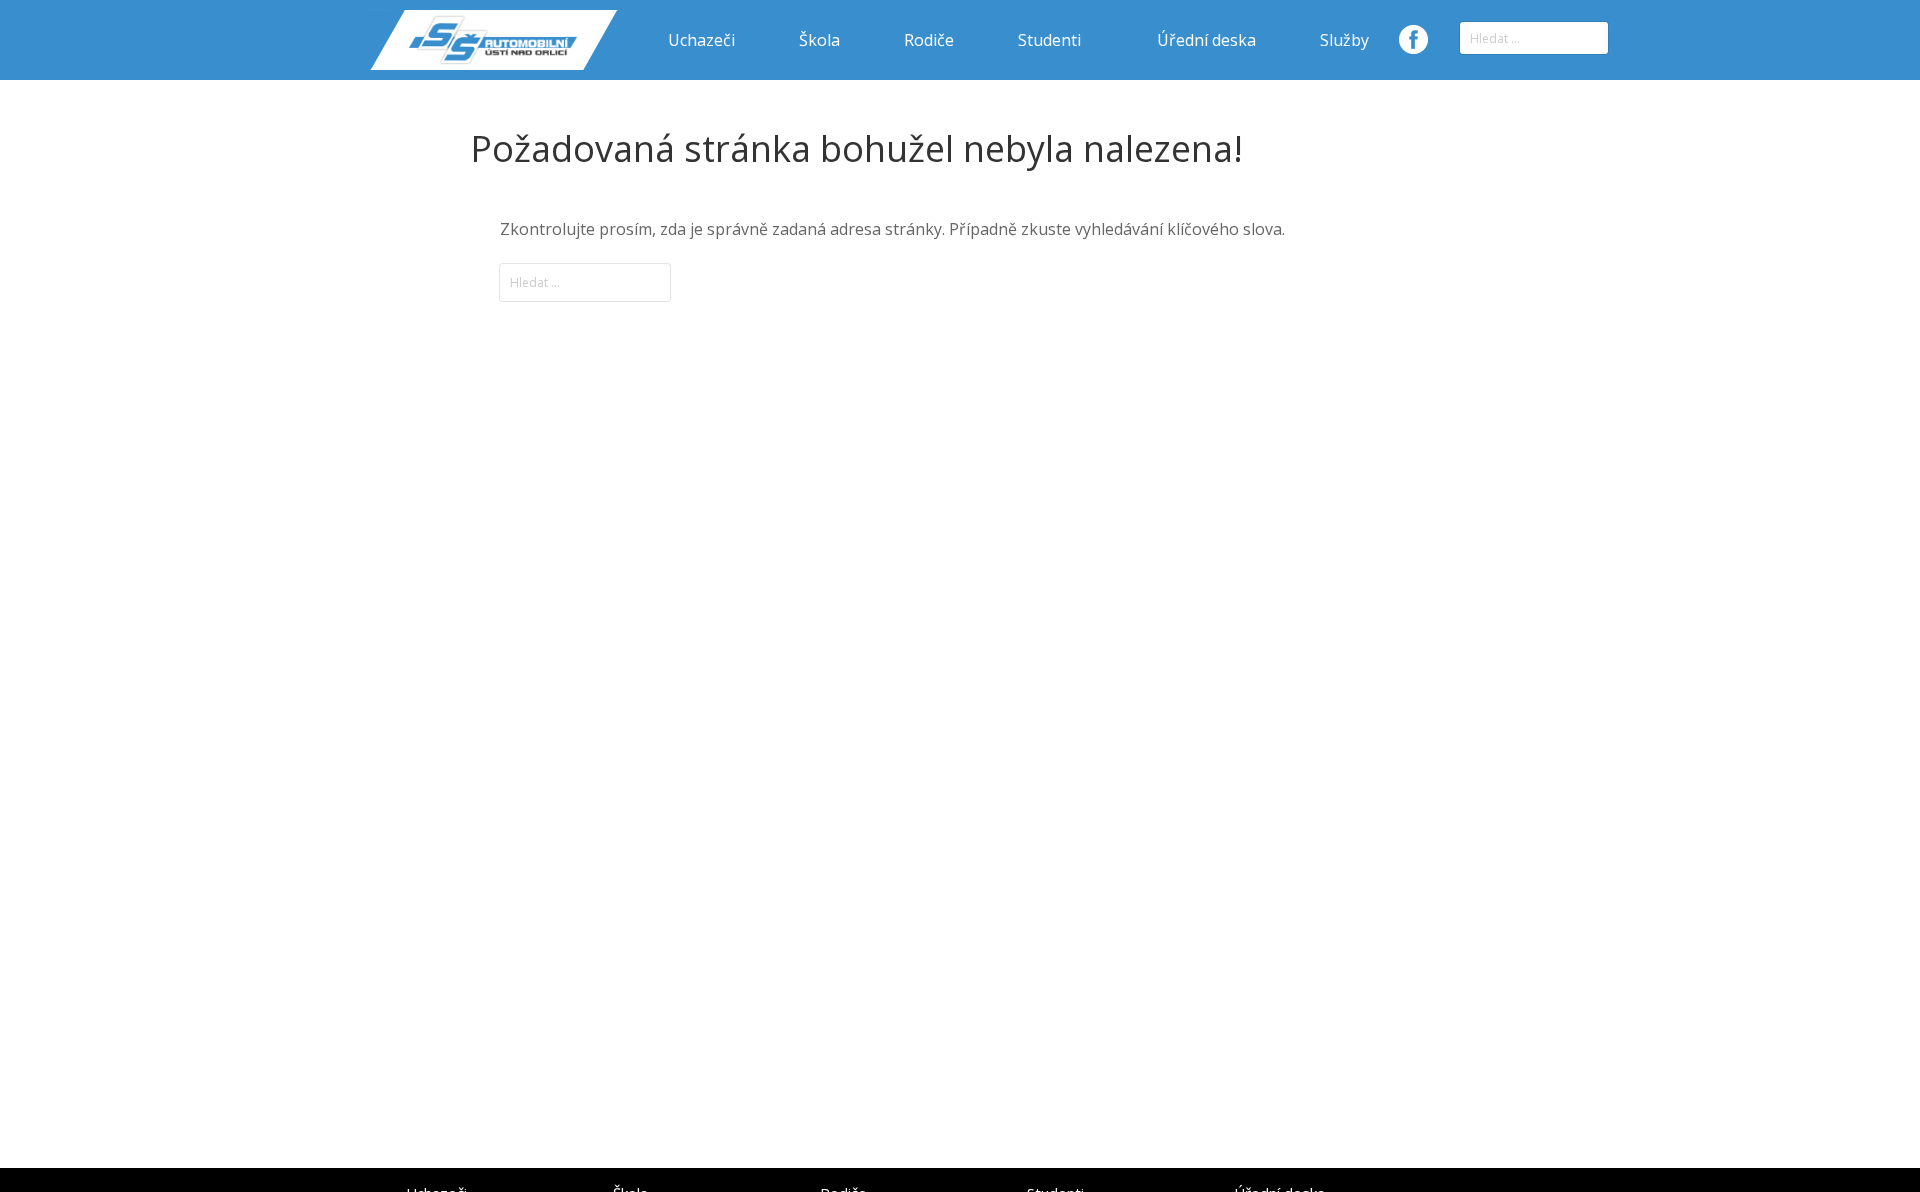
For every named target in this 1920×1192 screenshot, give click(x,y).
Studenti (1049, 40)
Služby (1344, 40)
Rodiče (929, 40)
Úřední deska (1206, 40)
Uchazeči (701, 40)
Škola (819, 40)
